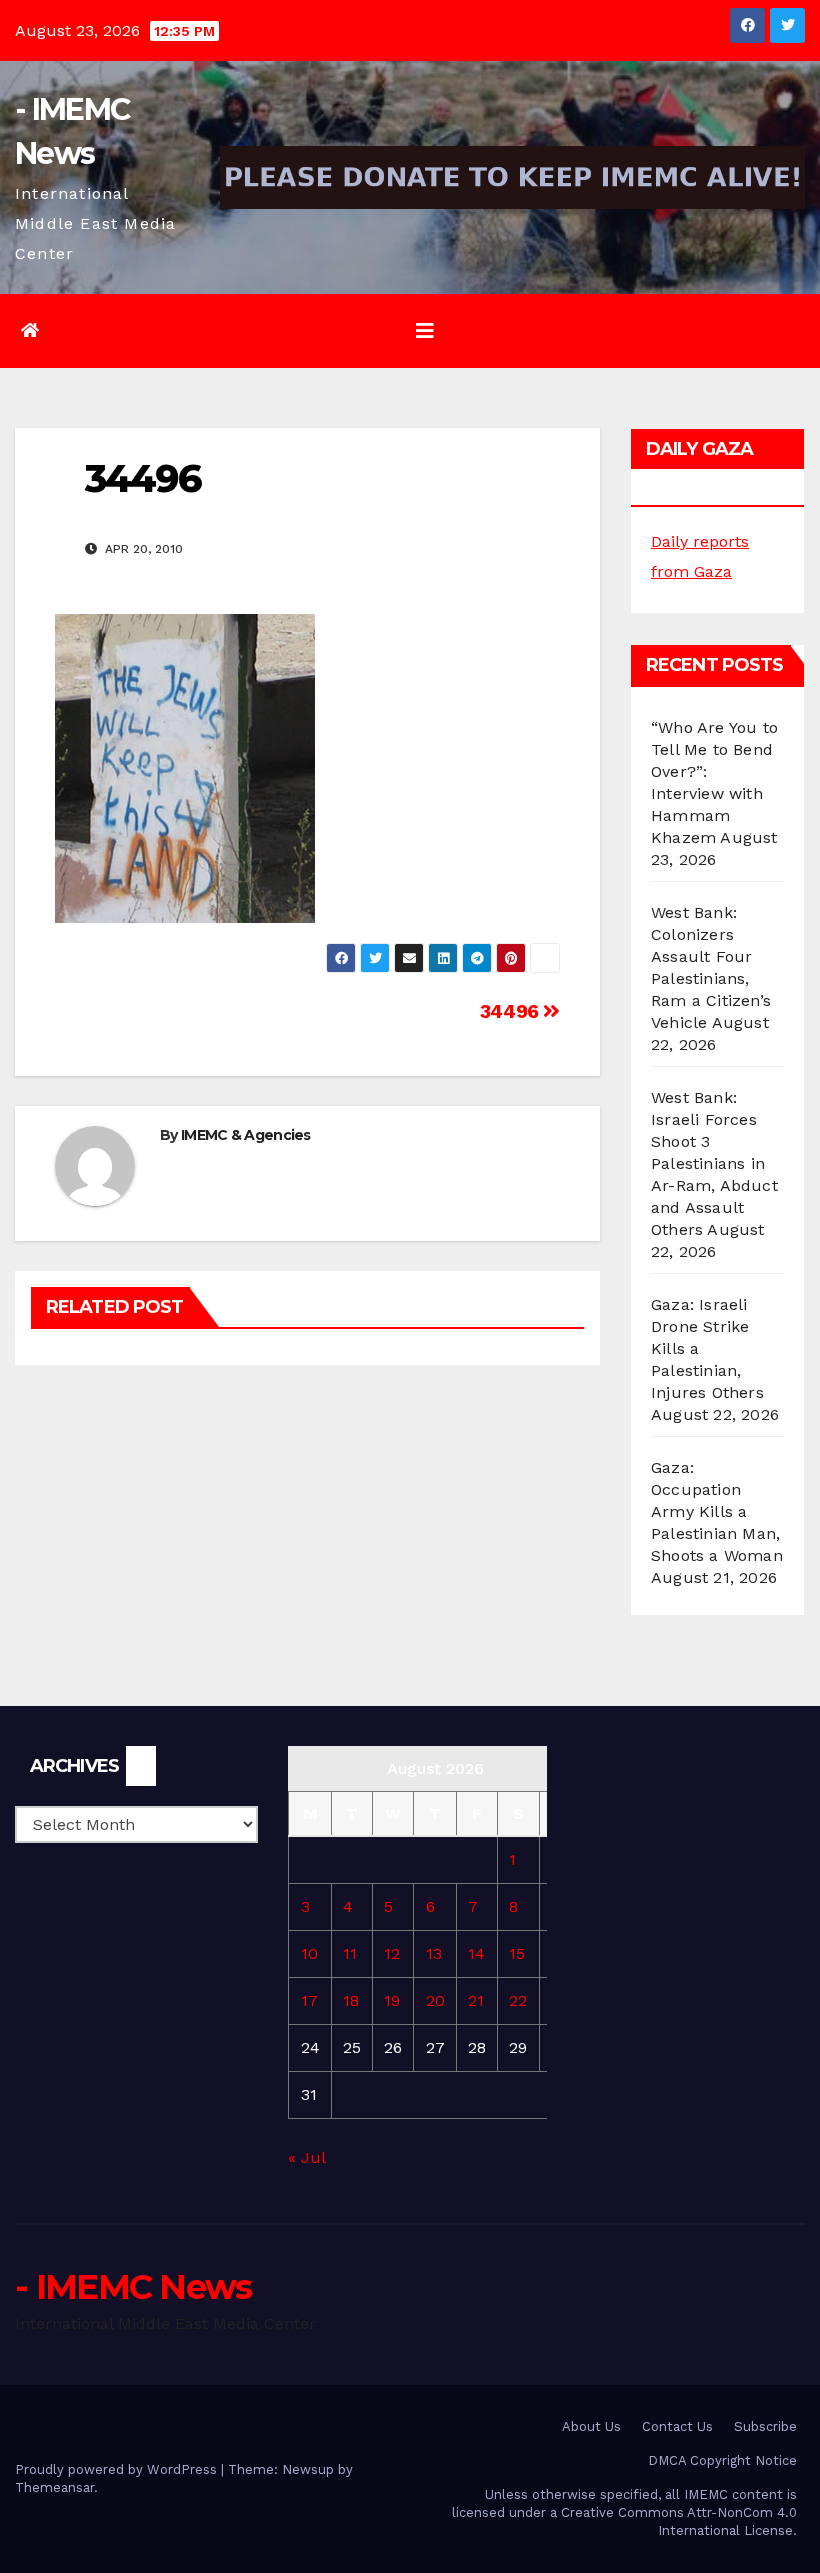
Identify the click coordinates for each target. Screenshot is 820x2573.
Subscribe (765, 2426)
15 (517, 1953)
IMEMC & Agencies (246, 1135)
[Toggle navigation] (425, 331)
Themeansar (54, 2487)
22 (518, 2000)
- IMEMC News (133, 2287)
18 (351, 2000)
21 (476, 2000)
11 (350, 1953)
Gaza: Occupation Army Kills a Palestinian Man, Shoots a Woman (717, 1511)
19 (392, 2000)
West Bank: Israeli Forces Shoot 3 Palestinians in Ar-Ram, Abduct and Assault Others (714, 1163)
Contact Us (677, 2426)
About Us (591, 2426)
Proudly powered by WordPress (118, 2469)
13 (434, 1953)
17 (309, 2000)
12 (392, 1953)
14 (476, 1953)
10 (309, 1953)
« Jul (306, 2157)
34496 (512, 1011)
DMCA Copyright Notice (722, 2460)
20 (435, 2000)
